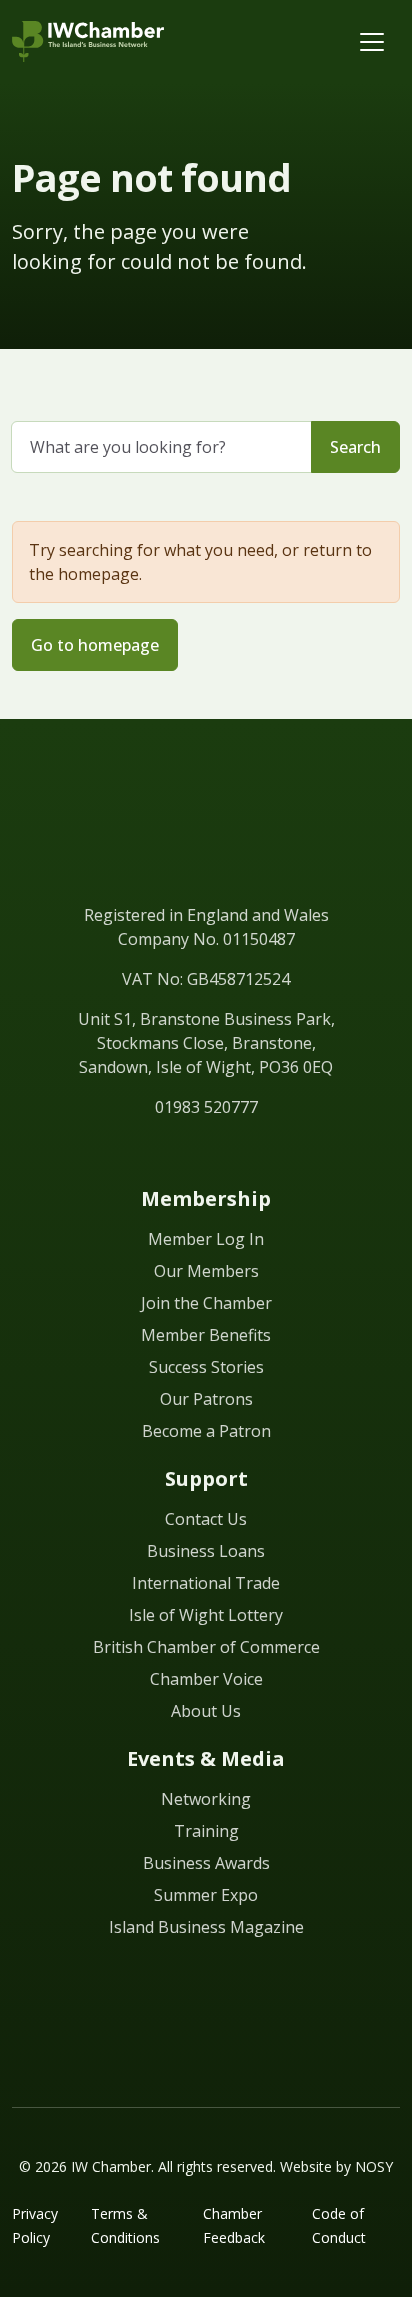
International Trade (206, 1583)
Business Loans (206, 1551)
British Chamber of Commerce (206, 1647)
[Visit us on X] (188, 1153)
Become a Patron (206, 1431)
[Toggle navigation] (372, 42)
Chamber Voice (206, 1679)
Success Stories (206, 1367)
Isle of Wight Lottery (206, 1615)
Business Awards (206, 1863)
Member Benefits (206, 1335)
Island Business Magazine (206, 1927)
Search (355, 447)
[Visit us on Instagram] (260, 1153)
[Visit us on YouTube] (224, 1153)
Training (206, 1831)
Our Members (206, 1271)
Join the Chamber (206, 1303)
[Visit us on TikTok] (296, 1153)
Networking (206, 1799)
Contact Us (206, 1519)
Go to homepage (95, 645)
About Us (206, 1711)
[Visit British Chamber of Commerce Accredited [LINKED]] (206, 2011)
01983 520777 (206, 1107)
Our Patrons (206, 1399)
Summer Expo (206, 1895)
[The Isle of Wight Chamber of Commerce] (88, 41)
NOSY (374, 2166)
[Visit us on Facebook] (152, 1153)
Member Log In (206, 1239)
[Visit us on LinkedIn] (116, 1153)
